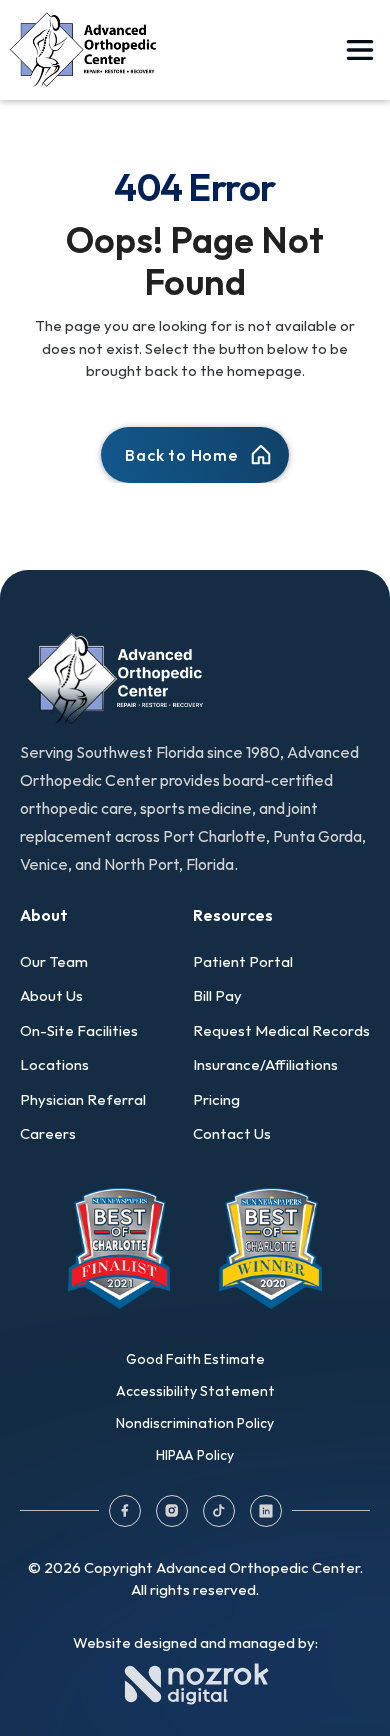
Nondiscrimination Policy (195, 1423)
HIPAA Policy (195, 1455)
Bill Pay (217, 995)
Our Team (54, 961)
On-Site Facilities (79, 1030)
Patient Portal (243, 961)
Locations (54, 1064)
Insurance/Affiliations (265, 1064)
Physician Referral (83, 1099)
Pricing (216, 1099)
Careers (48, 1133)
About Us (51, 995)
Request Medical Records (281, 1030)
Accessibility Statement (195, 1391)
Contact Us (232, 1133)
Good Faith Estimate (195, 1359)
